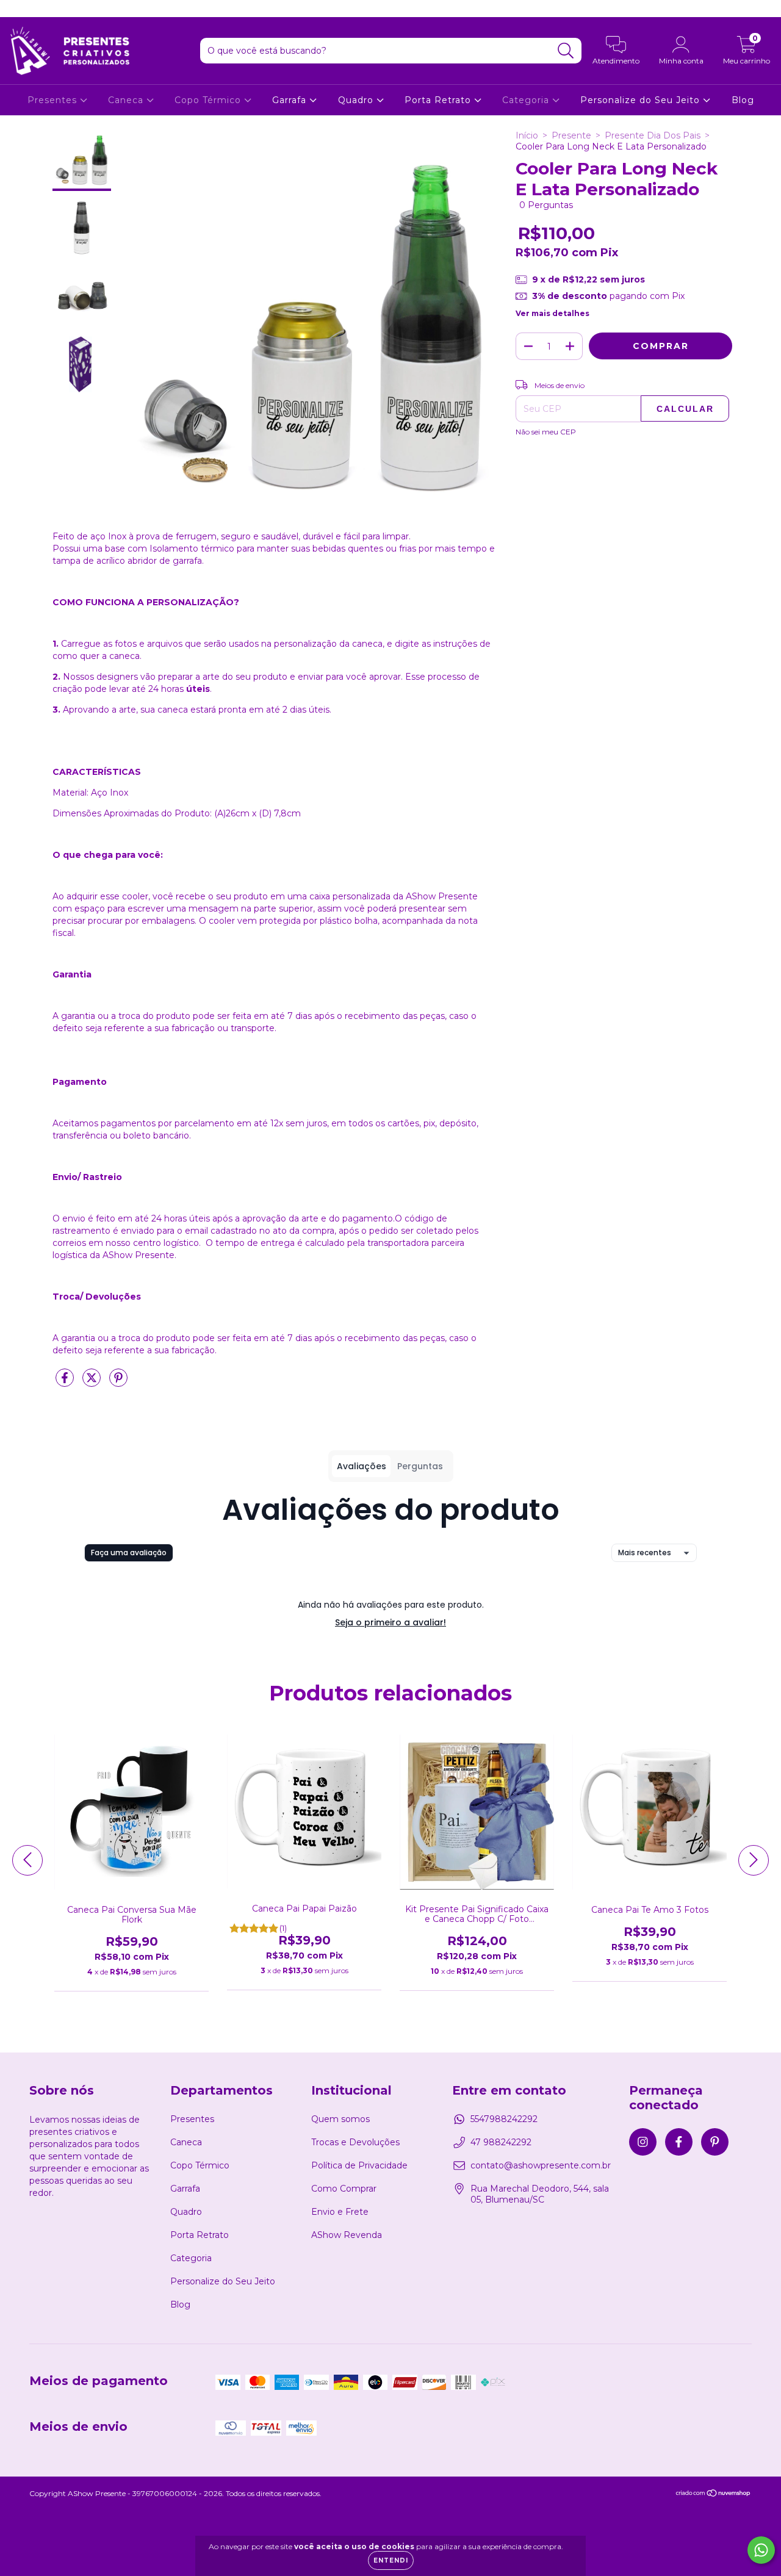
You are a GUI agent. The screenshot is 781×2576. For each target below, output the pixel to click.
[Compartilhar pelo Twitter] (93, 1383)
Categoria (527, 100)
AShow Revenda (347, 2235)
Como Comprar (344, 2189)
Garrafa (291, 100)
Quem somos (340, 2119)
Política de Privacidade (359, 2165)
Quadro (357, 100)
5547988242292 (504, 2119)
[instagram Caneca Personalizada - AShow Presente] (18, 9)
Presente (571, 135)
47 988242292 (501, 2142)
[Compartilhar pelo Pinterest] (118, 1383)
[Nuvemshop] (714, 2495)
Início (527, 135)
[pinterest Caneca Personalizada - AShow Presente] (54, 9)
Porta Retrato (439, 100)
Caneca (127, 100)
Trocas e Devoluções (355, 2142)
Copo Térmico (209, 100)
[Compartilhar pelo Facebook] (66, 1383)
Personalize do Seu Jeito (642, 100)
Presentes (54, 100)
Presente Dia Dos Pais (653, 135)
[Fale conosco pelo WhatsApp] (761, 2550)
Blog (743, 100)
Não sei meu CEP (546, 432)
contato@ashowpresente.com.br (541, 2165)
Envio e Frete (340, 2212)
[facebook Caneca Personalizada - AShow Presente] (37, 9)
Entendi (391, 2560)
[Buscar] (566, 51)
